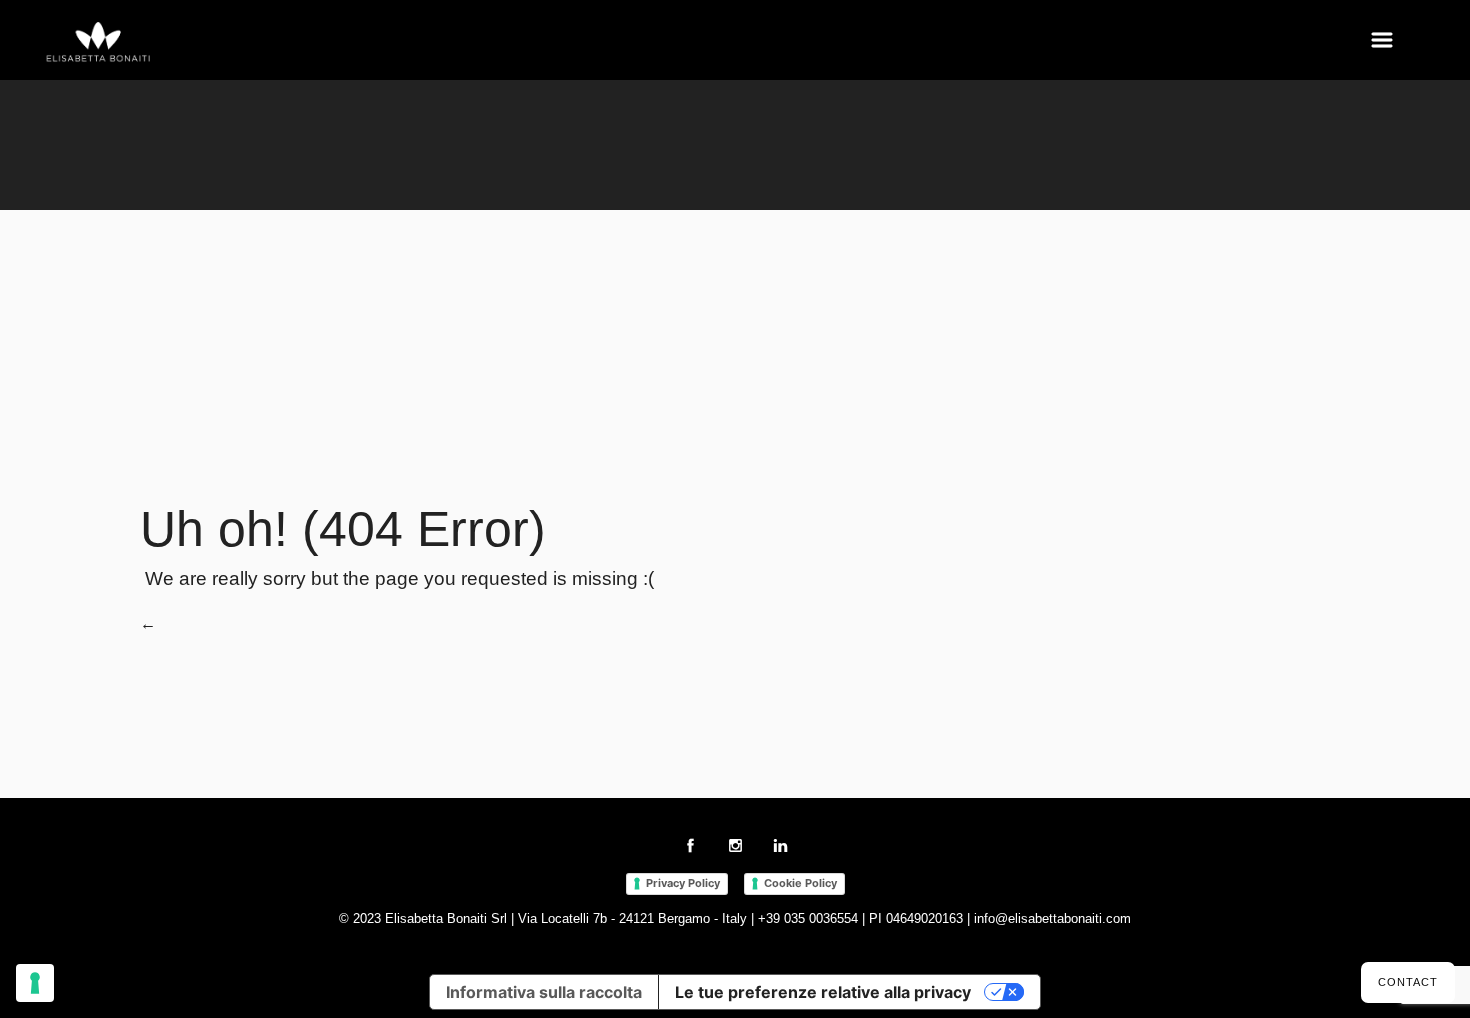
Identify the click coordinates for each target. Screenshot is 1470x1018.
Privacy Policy (683, 883)
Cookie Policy (800, 883)
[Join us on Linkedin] (780, 849)
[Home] (99, 43)
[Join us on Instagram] (735, 849)
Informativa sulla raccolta (544, 992)
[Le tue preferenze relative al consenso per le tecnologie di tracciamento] (35, 983)
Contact (1408, 982)
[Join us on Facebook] (690, 849)
